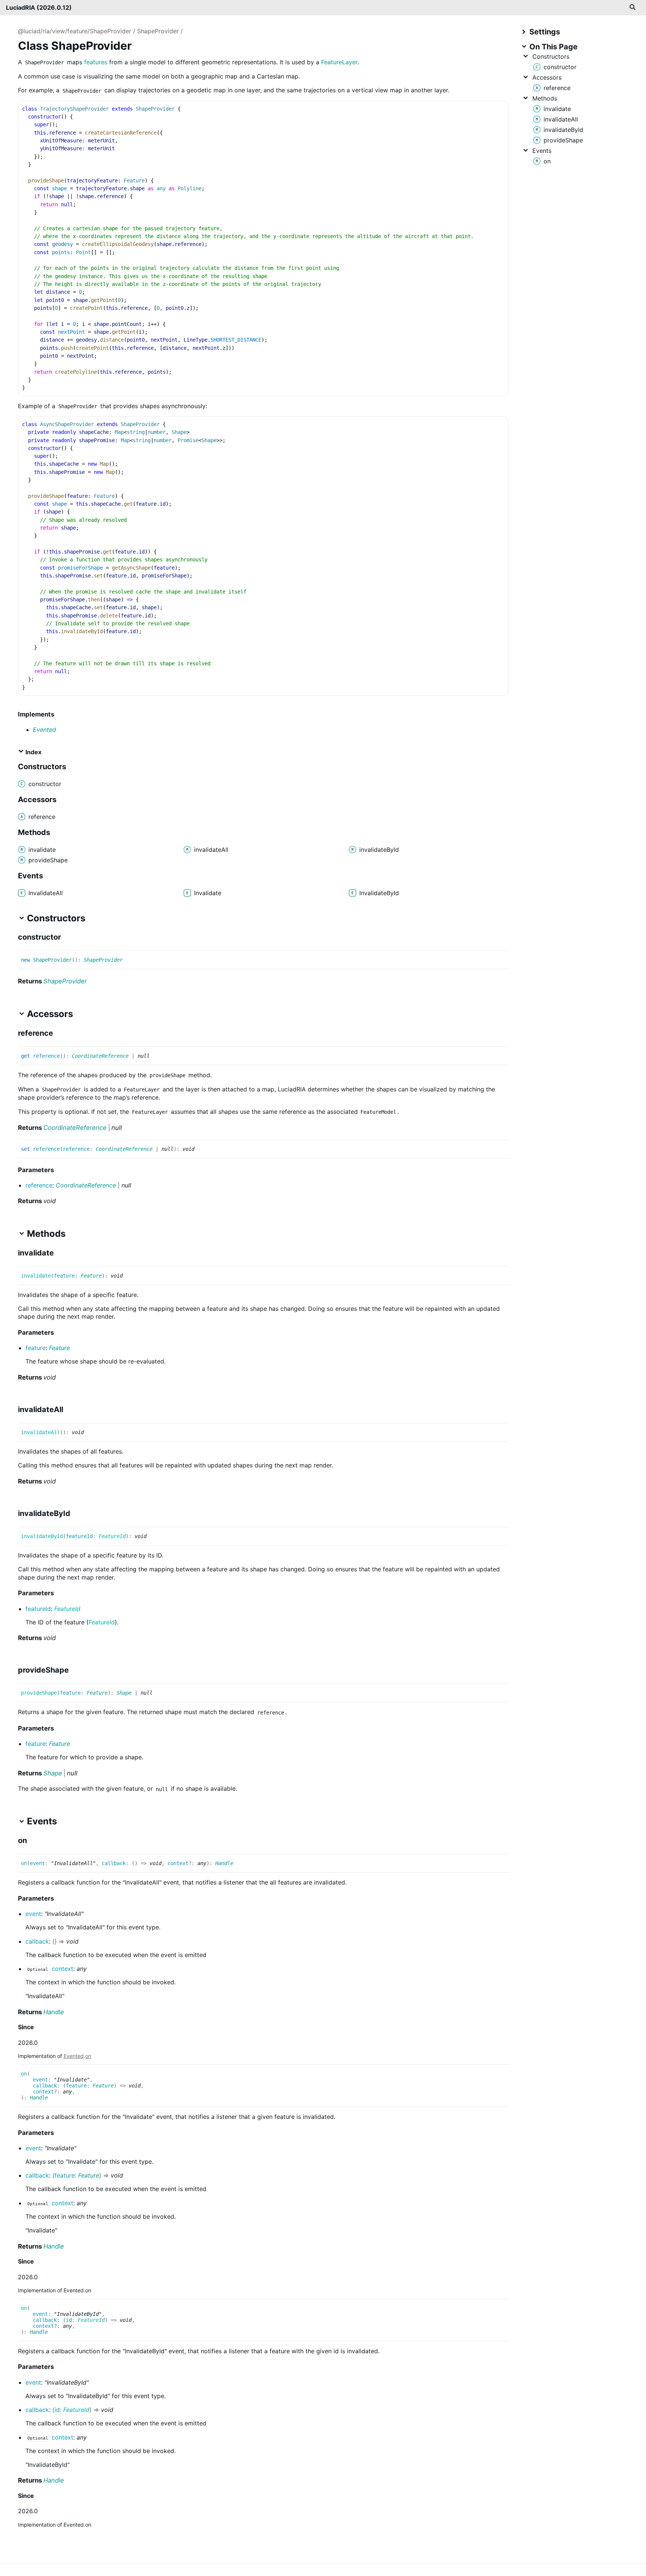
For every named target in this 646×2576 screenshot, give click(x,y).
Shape (124, 1693)
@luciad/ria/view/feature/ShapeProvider (75, 31)
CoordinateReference (100, 1056)
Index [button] (33, 752)
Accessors (547, 77)
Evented (44, 730)
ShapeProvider (158, 31)
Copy (496, 109)
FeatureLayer (339, 62)
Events (542, 151)
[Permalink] (68, 938)
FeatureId (112, 1536)
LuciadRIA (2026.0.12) (39, 7)
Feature (91, 1276)
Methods (545, 98)
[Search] (633, 7)
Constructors (551, 56)
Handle (224, 1863)
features (96, 62)
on (88, 2056)
